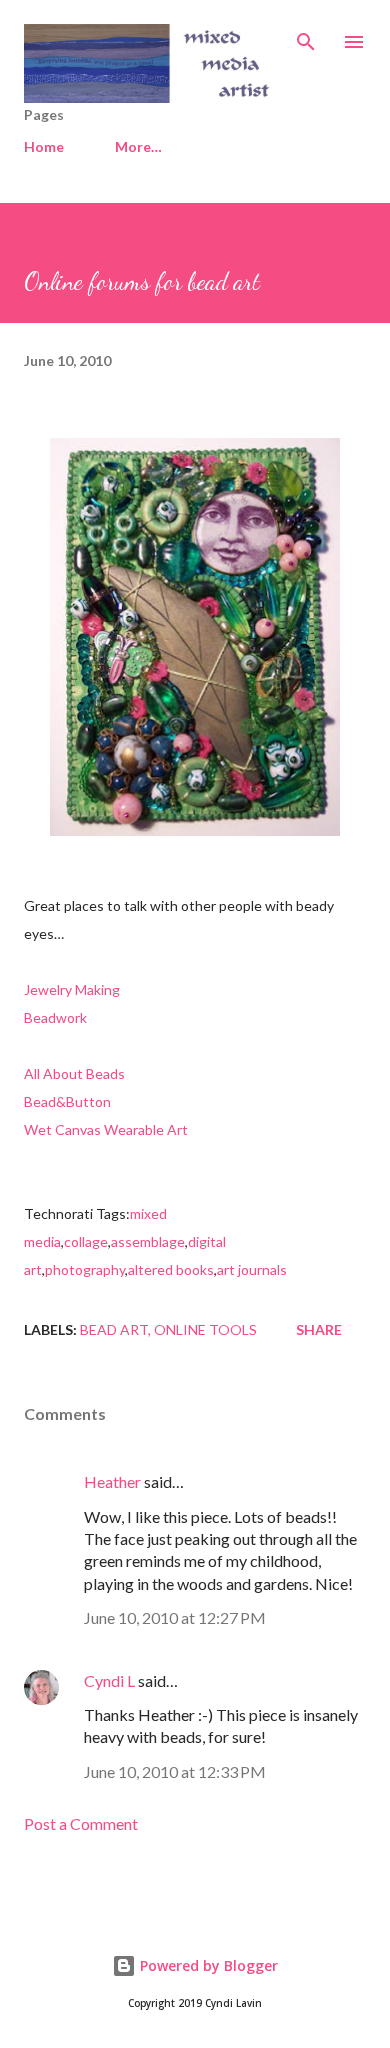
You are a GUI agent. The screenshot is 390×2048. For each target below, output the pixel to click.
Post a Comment (81, 1823)
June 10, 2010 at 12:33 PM (175, 1771)
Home (44, 146)
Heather (112, 1481)
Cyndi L (109, 1680)
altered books (171, 1269)
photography (85, 1269)
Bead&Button (67, 1101)
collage (86, 1241)
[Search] (306, 36)
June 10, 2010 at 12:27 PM (175, 1617)
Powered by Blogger (207, 1965)
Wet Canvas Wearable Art (106, 1129)
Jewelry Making (72, 989)
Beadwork (55, 1017)
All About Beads (74, 1073)
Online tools (205, 1329)
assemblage (148, 1241)
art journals (252, 1269)
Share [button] (319, 1329)
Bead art (114, 1329)
